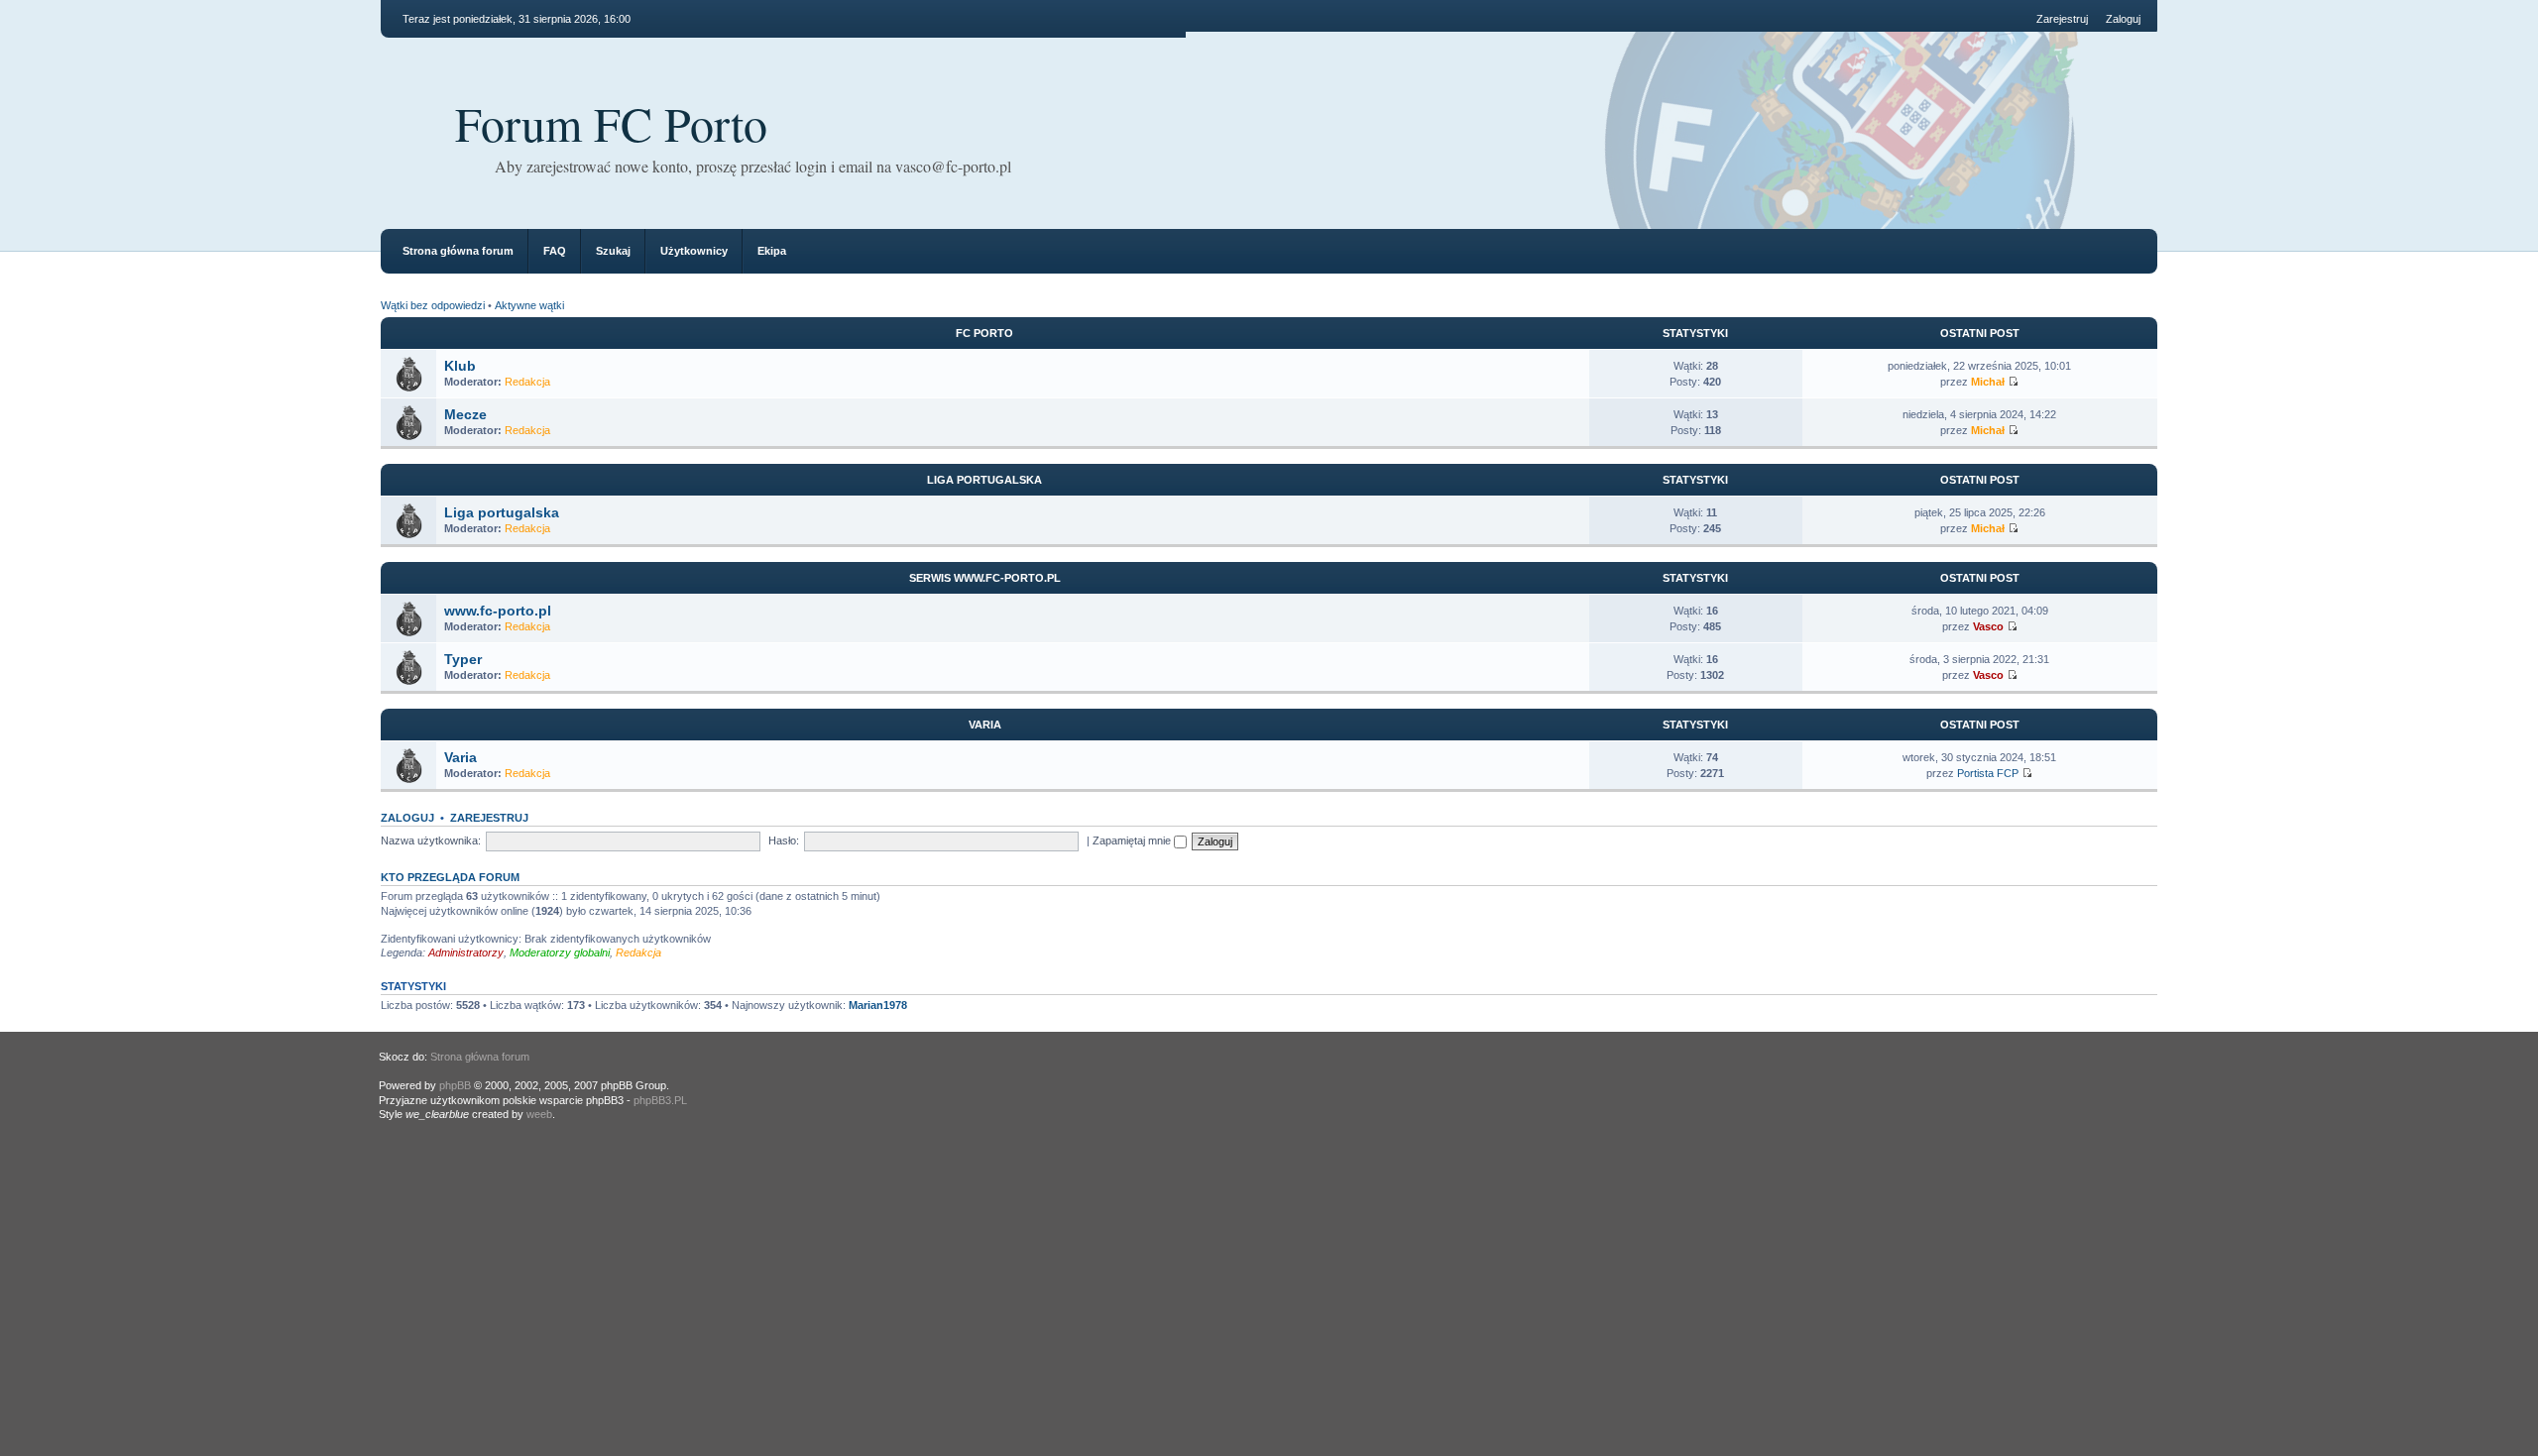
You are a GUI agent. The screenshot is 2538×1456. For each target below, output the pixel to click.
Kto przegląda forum (450, 877)
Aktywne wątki (529, 305)
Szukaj (613, 251)
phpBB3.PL (660, 1100)
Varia (985, 725)
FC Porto (984, 333)
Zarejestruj (2062, 19)
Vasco (1988, 626)
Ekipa (772, 251)
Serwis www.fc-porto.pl (985, 578)
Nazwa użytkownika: (431, 840)
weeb (539, 1114)
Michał (1988, 382)
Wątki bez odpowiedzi (433, 305)
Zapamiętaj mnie (1133, 840)
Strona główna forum (458, 251)
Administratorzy (466, 952)
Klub (460, 366)
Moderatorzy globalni (560, 952)
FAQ (555, 251)
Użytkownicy (694, 251)
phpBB (455, 1085)
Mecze (465, 414)
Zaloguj (2123, 19)
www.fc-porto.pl (498, 611)
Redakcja (527, 382)
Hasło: (784, 840)
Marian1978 (878, 1005)
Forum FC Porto (611, 123)
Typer (463, 659)
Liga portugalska (984, 480)
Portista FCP (1988, 773)
